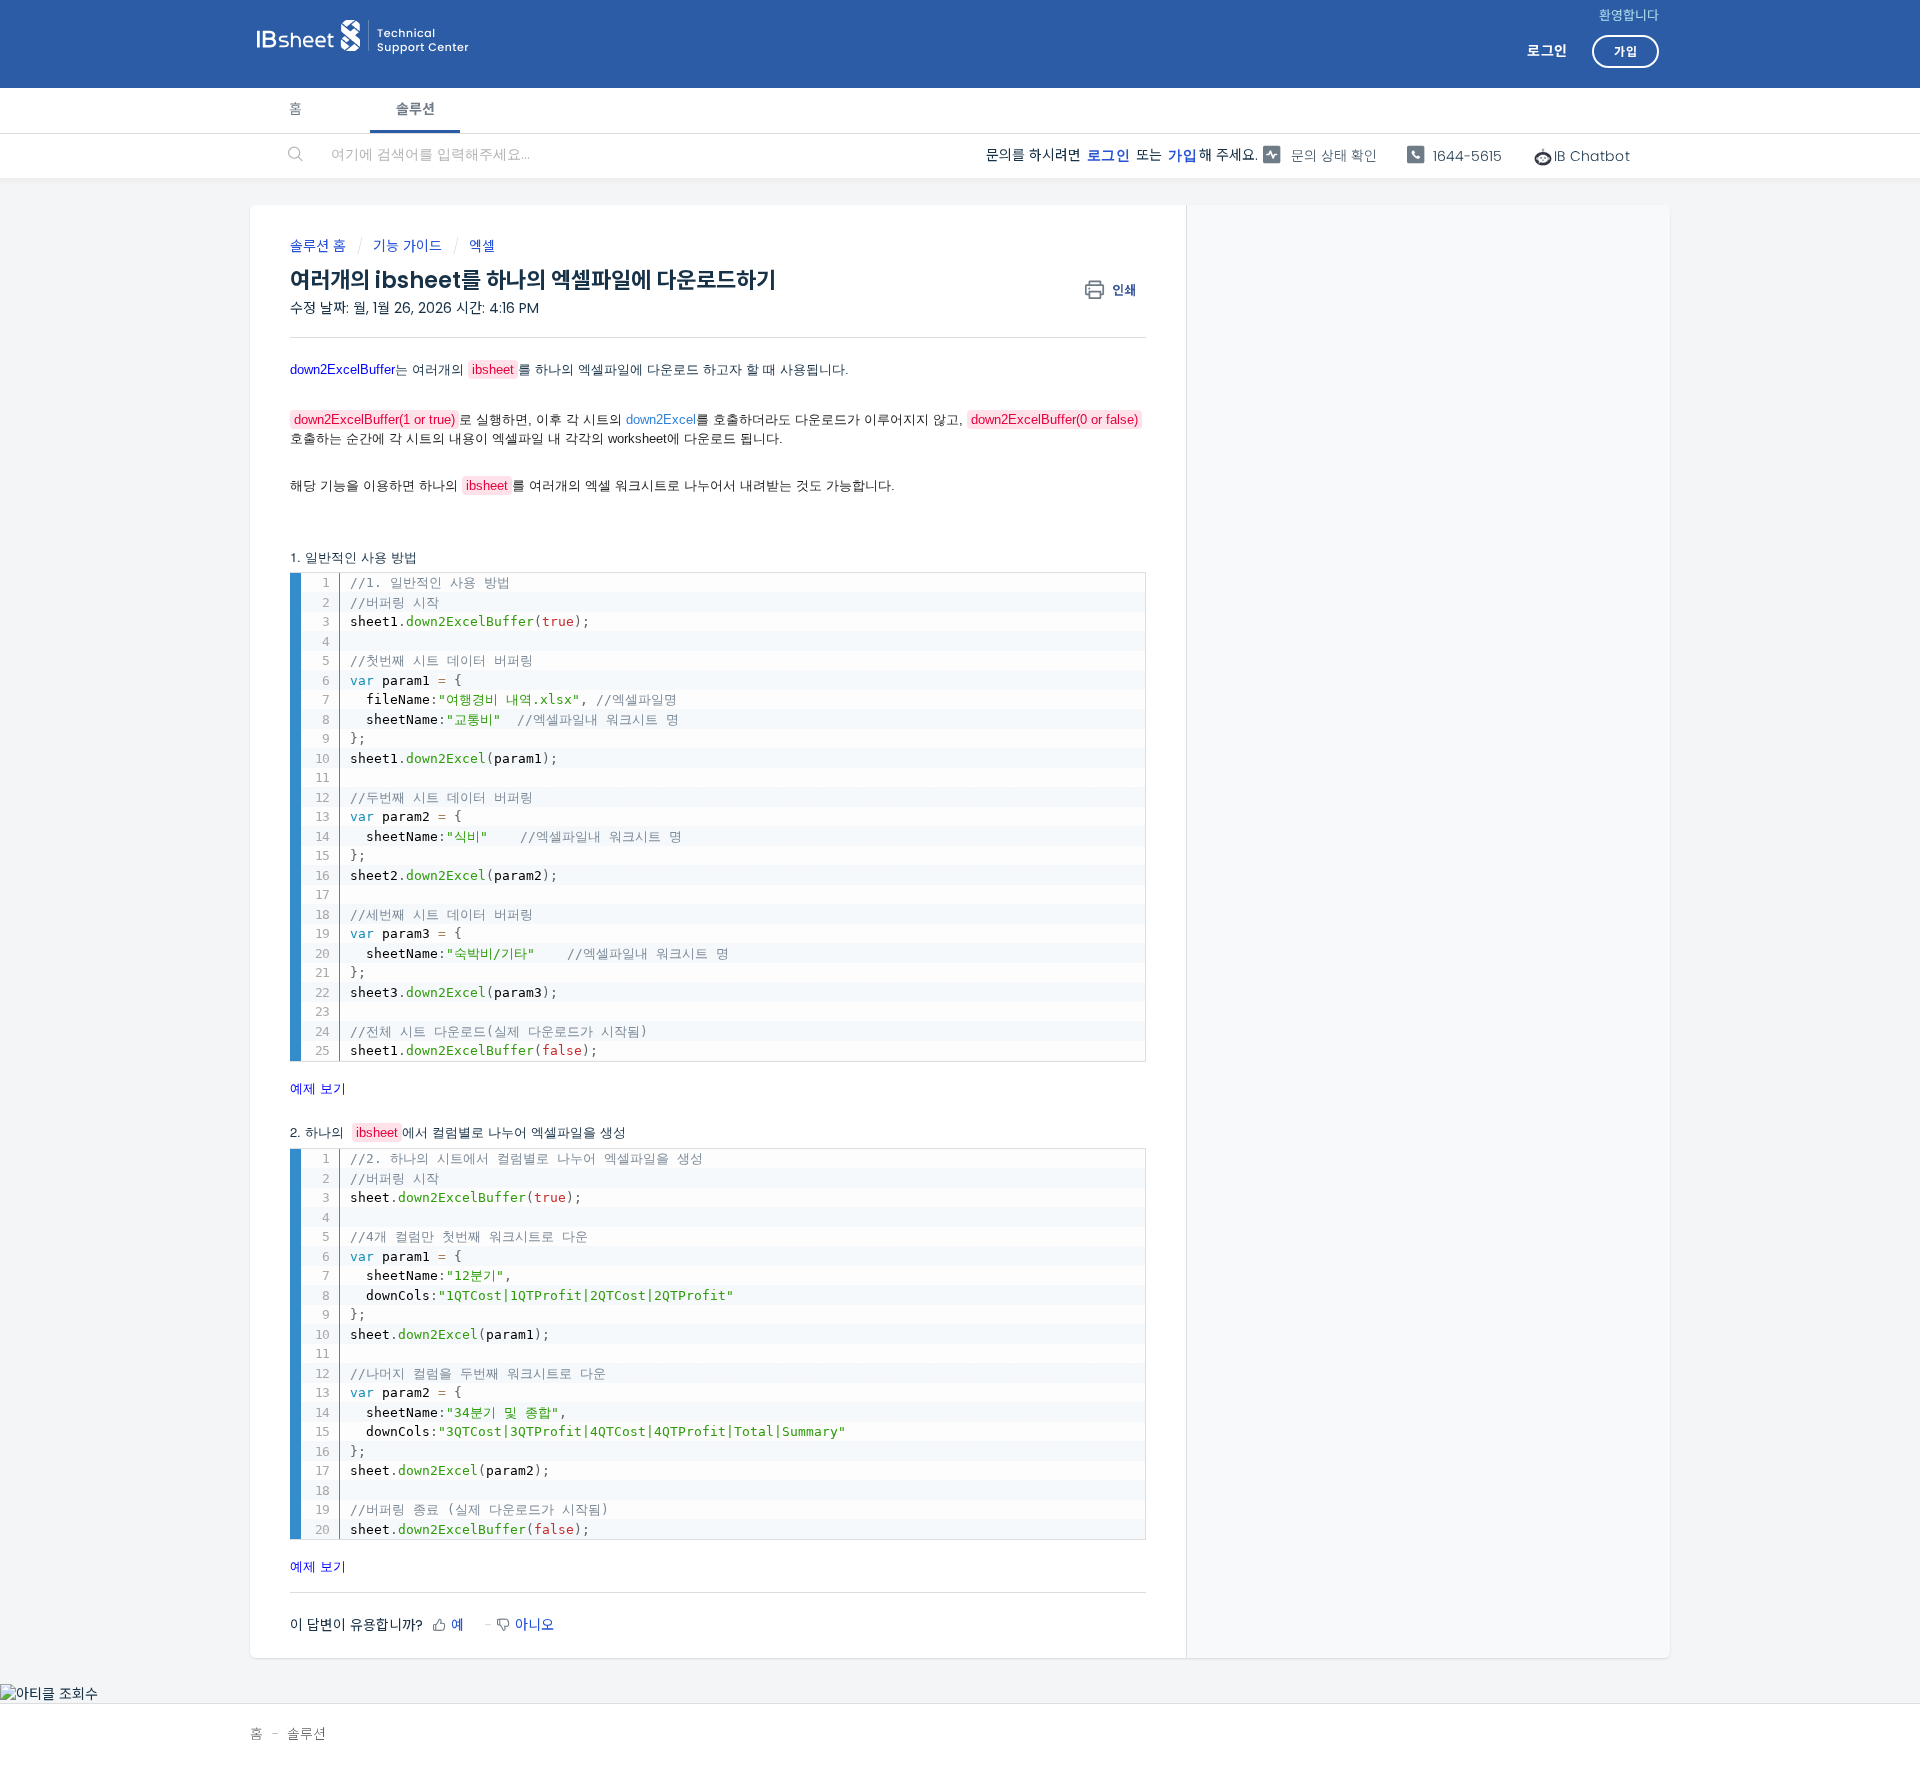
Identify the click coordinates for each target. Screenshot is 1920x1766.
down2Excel (661, 419)
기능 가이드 (407, 246)
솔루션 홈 (320, 246)
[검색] (296, 156)
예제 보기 (318, 1087)
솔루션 (414, 109)
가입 (1182, 155)
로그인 (1109, 155)
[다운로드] (923, 633)
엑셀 (482, 246)
